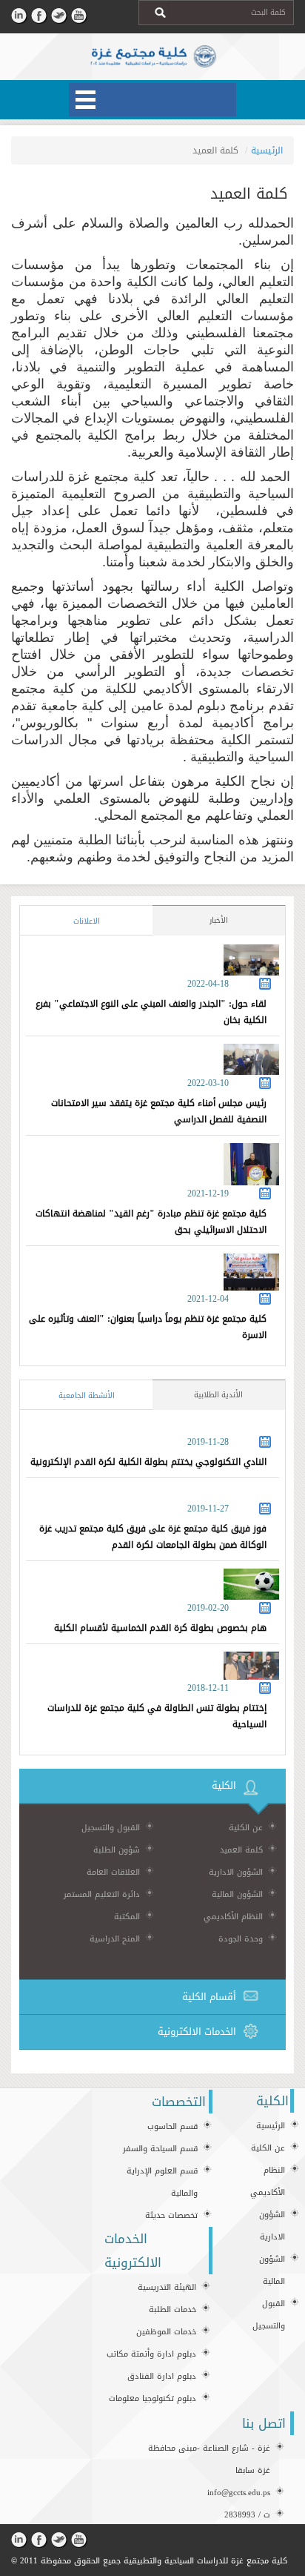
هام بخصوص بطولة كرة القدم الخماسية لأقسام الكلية (160, 1628)
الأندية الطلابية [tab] (218, 1395)
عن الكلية (246, 1828)
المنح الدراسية (115, 1939)
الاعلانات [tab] (87, 921)
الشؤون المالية (237, 1894)
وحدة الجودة (241, 1939)
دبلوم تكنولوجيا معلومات (152, 2398)
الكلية (224, 1785)
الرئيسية (267, 150)
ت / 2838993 (247, 2515)
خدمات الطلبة (172, 2310)
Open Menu (152, 100)
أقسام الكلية (209, 1997)
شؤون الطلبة (117, 1850)
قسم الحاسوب (172, 2126)
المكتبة (127, 1917)
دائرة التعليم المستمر (102, 1894)
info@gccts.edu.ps (239, 2493)
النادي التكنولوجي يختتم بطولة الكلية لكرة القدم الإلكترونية (148, 1462)
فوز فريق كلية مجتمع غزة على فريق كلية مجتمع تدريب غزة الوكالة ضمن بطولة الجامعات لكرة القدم (153, 1537)
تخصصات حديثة (171, 2215)
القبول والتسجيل (111, 1828)
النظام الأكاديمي (233, 1917)
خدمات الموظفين (166, 2332)
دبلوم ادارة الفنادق (162, 2376)
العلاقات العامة (113, 1872)
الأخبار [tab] (219, 920)
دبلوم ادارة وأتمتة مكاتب (151, 2354)
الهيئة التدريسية (167, 2287)
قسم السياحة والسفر (160, 2149)
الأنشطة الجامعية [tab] (87, 1395)
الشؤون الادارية (236, 1872)
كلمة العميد (241, 1850)
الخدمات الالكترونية (197, 2032)
